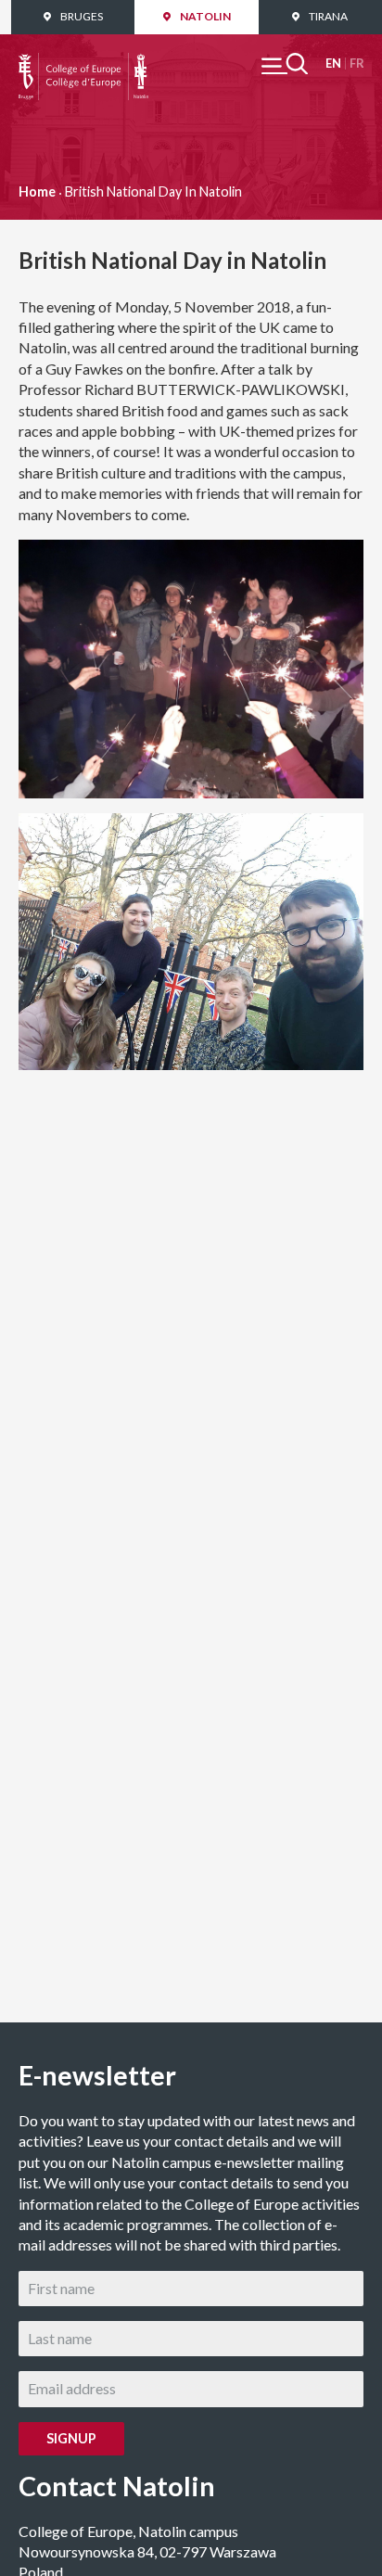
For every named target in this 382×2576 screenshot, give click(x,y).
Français (357, 64)
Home (37, 191)
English (333, 64)
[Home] (83, 63)
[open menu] (285, 64)
